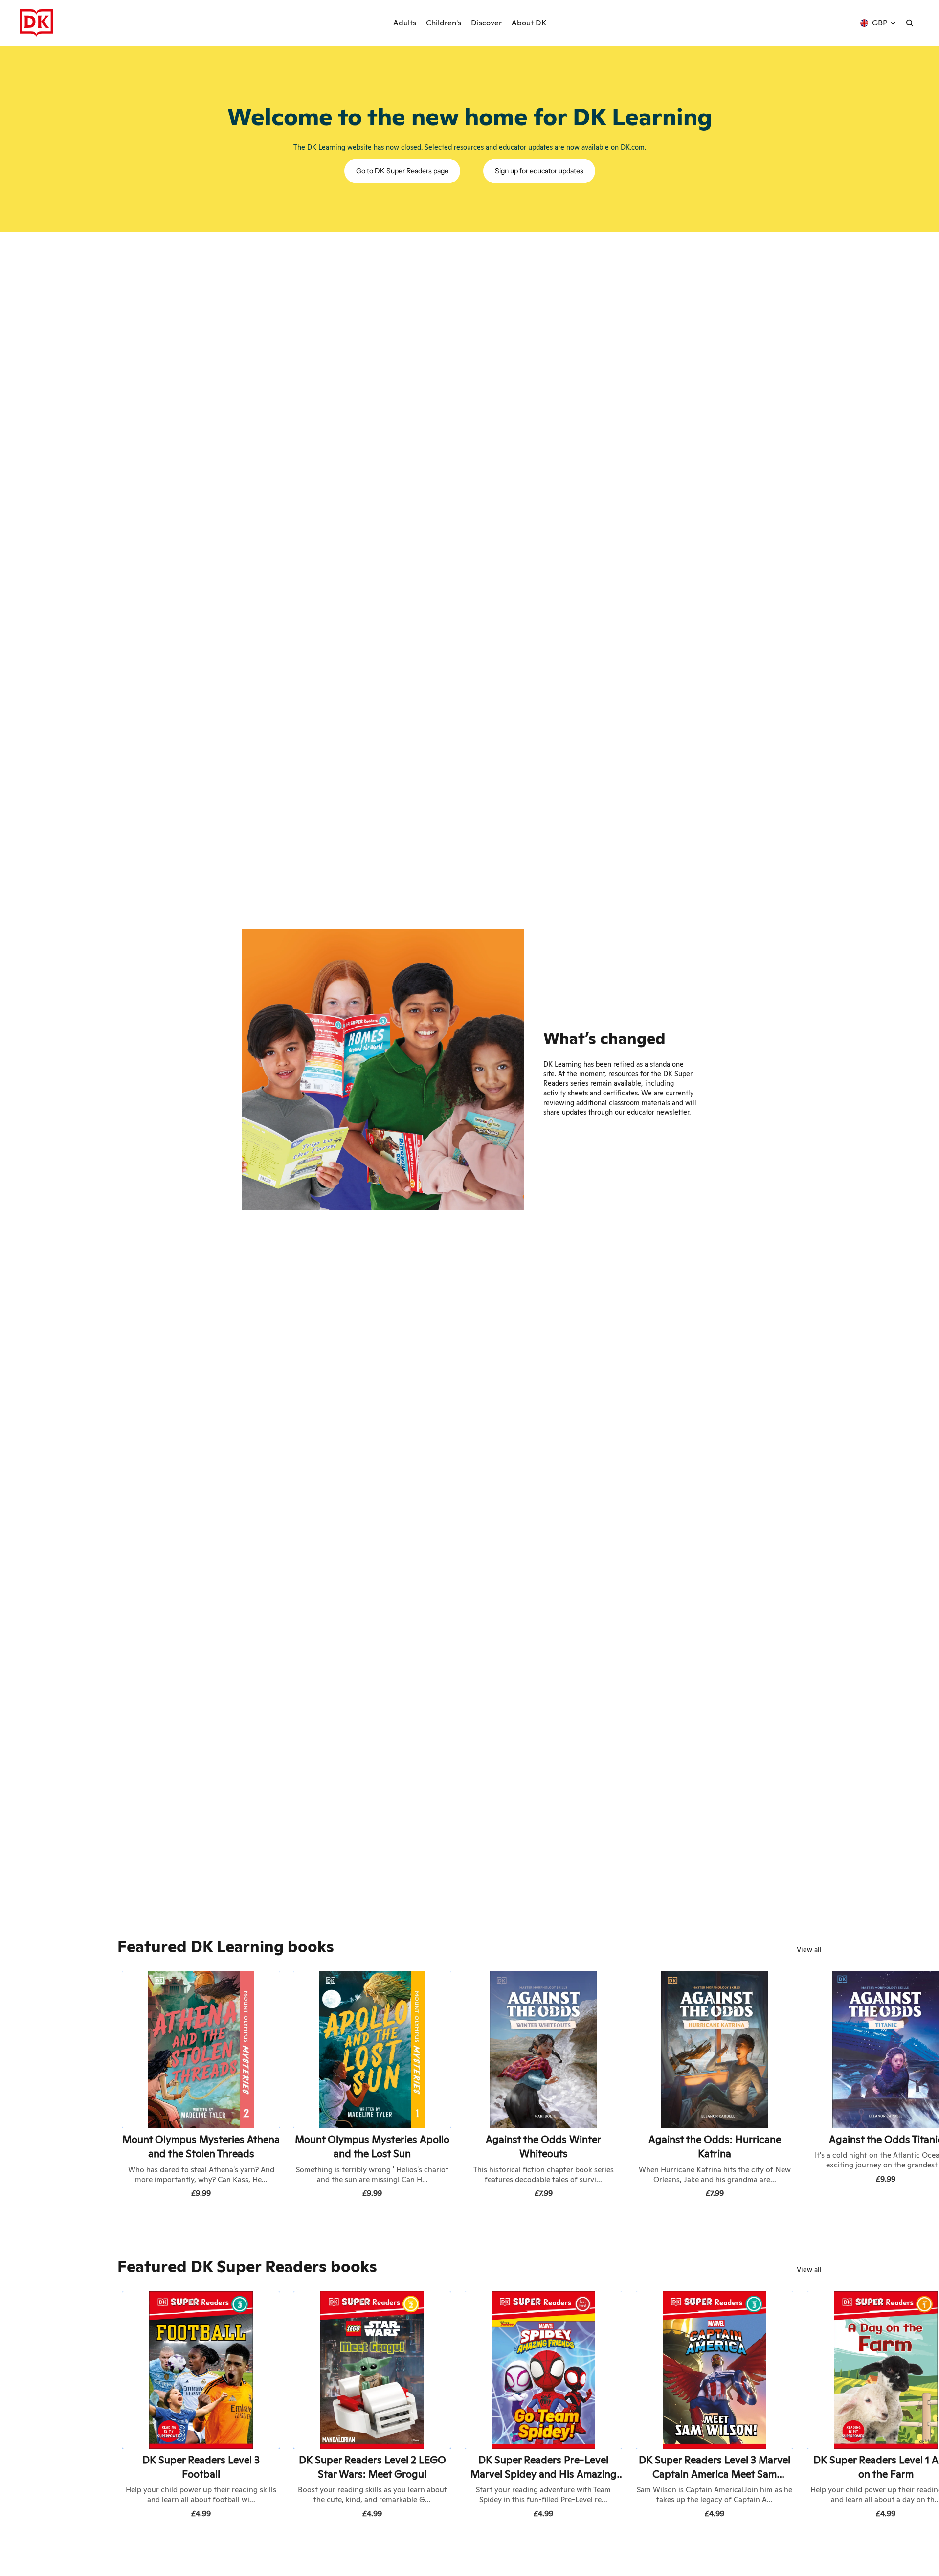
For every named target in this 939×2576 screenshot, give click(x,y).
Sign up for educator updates (539, 171)
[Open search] (910, 23)
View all (809, 1950)
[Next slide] (811, 2086)
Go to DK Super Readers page (402, 171)
